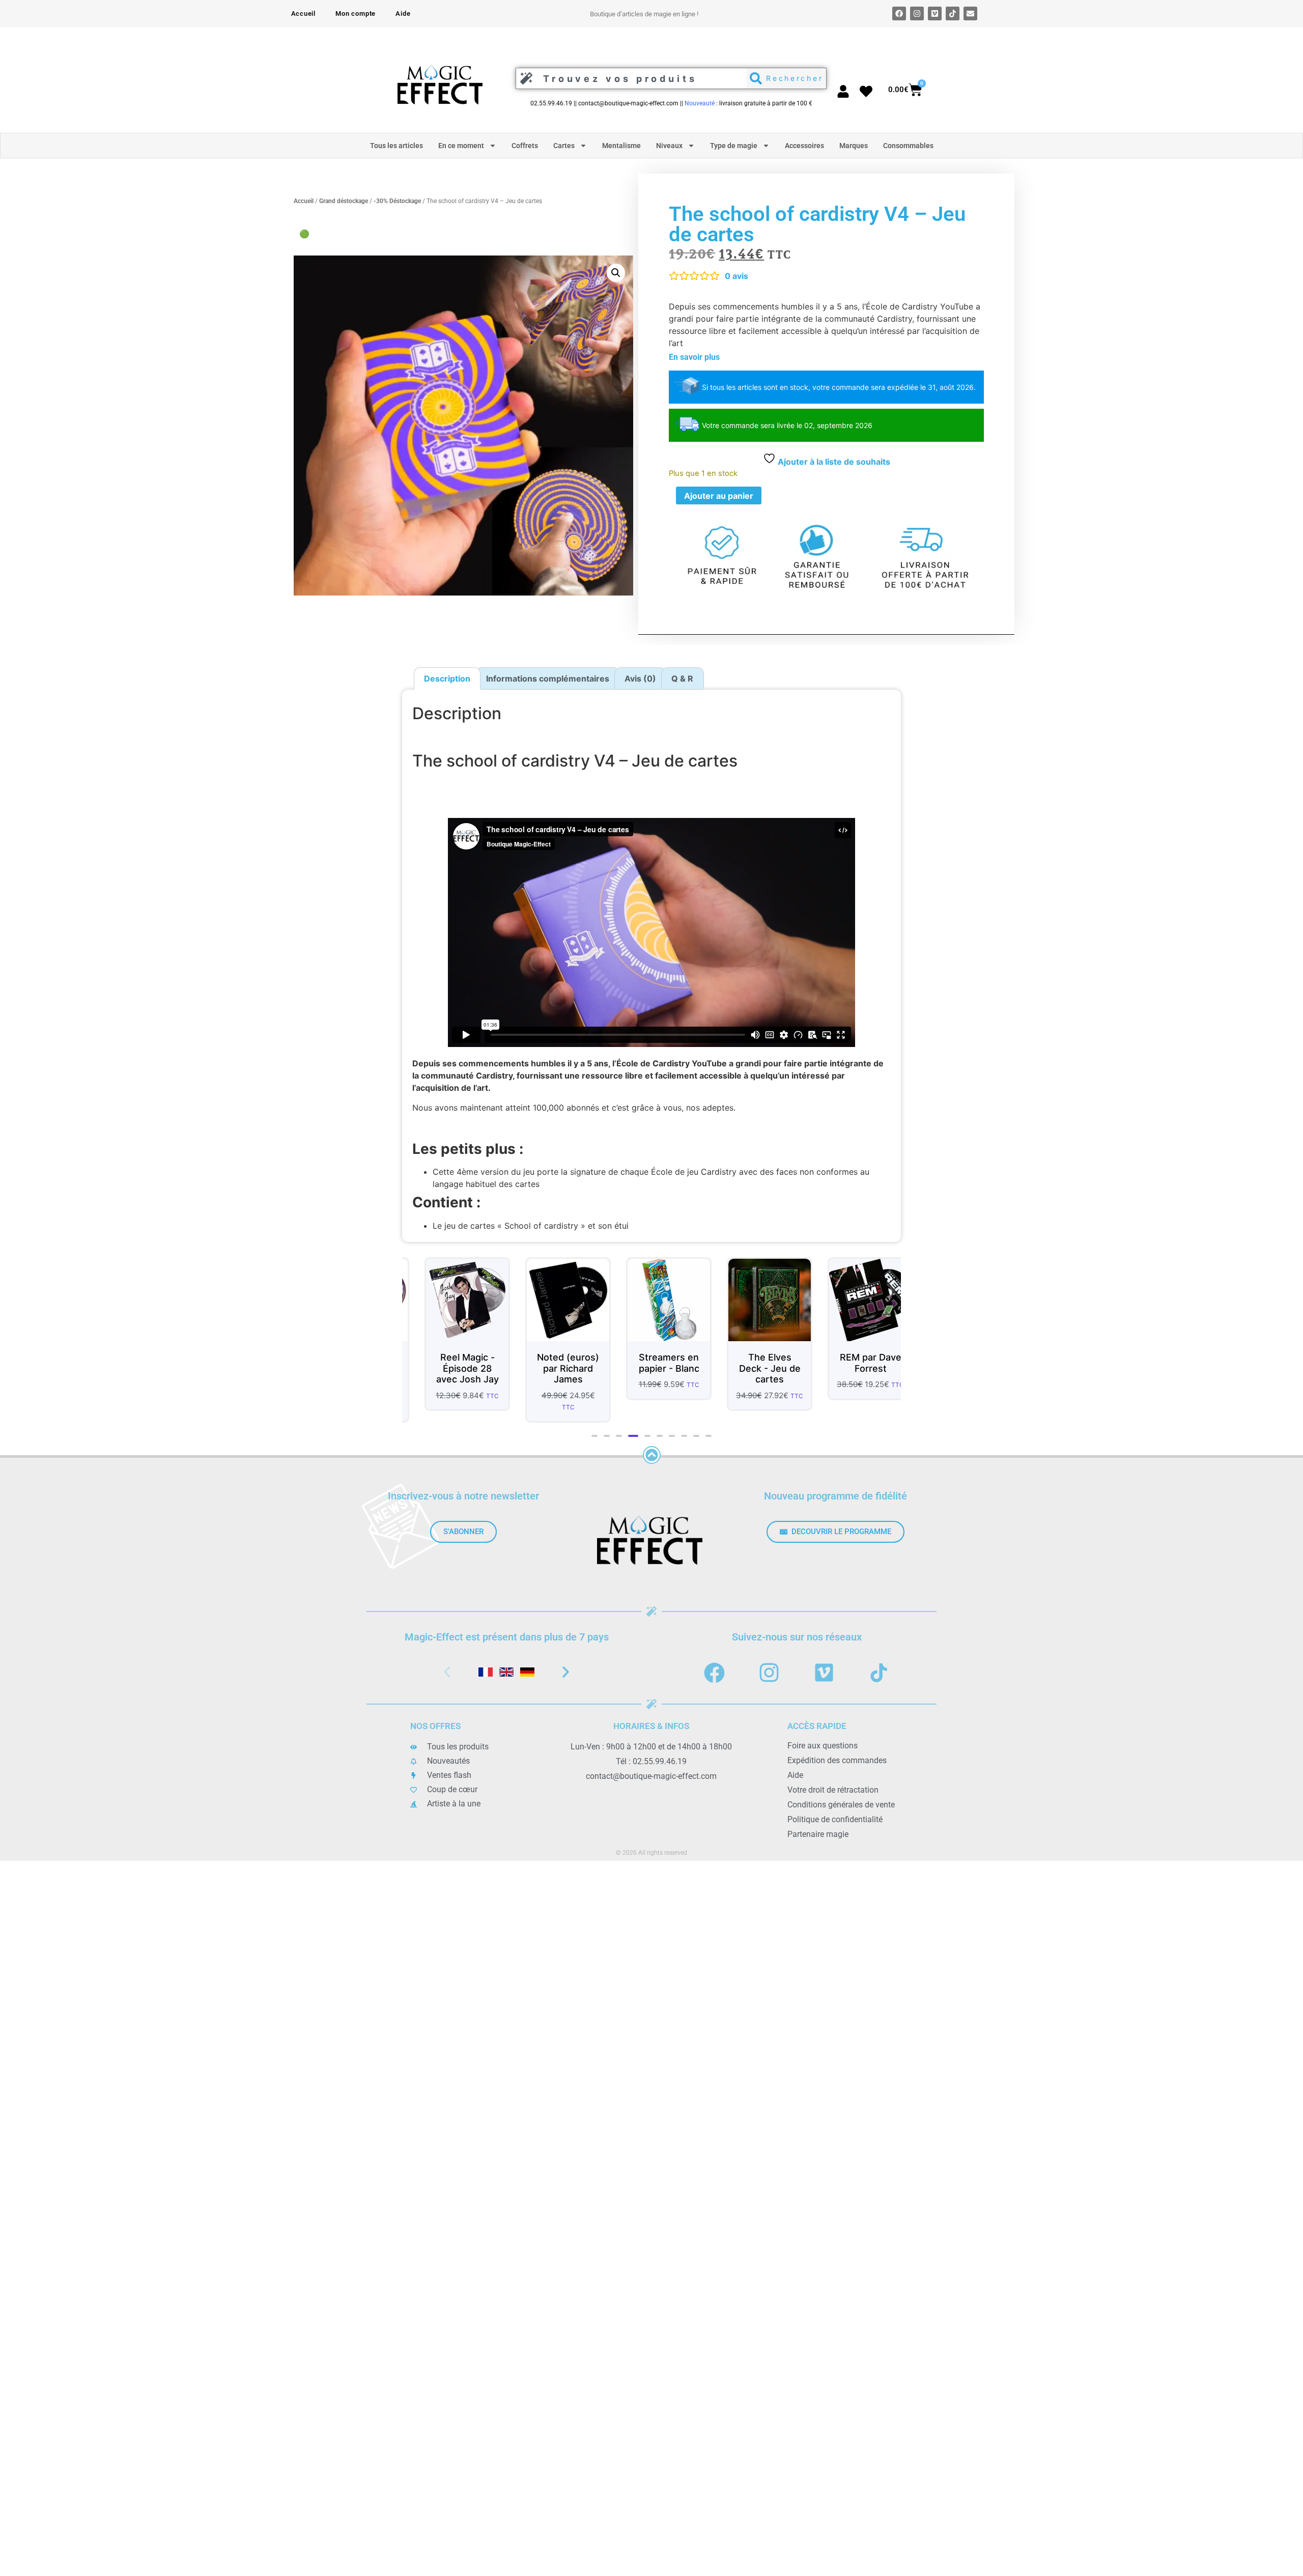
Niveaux (669, 146)
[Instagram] (917, 13)
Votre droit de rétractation (833, 1790)
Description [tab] (447, 678)
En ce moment (461, 146)
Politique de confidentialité (835, 1819)
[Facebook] (899, 13)
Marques (854, 146)
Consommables (908, 146)
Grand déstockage (344, 201)
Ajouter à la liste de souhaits (833, 462)
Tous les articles (396, 146)
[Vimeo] (935, 13)
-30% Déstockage (397, 201)
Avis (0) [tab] (640, 678)
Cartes (564, 146)
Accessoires (804, 146)
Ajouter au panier (719, 496)
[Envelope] (970, 13)
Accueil (304, 13)
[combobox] (629, 78)
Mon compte (356, 13)
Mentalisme (621, 146)
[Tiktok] (953, 13)
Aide (403, 13)
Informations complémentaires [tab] (548, 678)
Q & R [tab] (682, 678)
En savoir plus (694, 357)
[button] (616, 273)
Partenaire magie (818, 1834)
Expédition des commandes (837, 1760)
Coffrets (525, 146)
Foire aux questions (823, 1746)
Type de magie (734, 146)
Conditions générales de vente (841, 1805)
